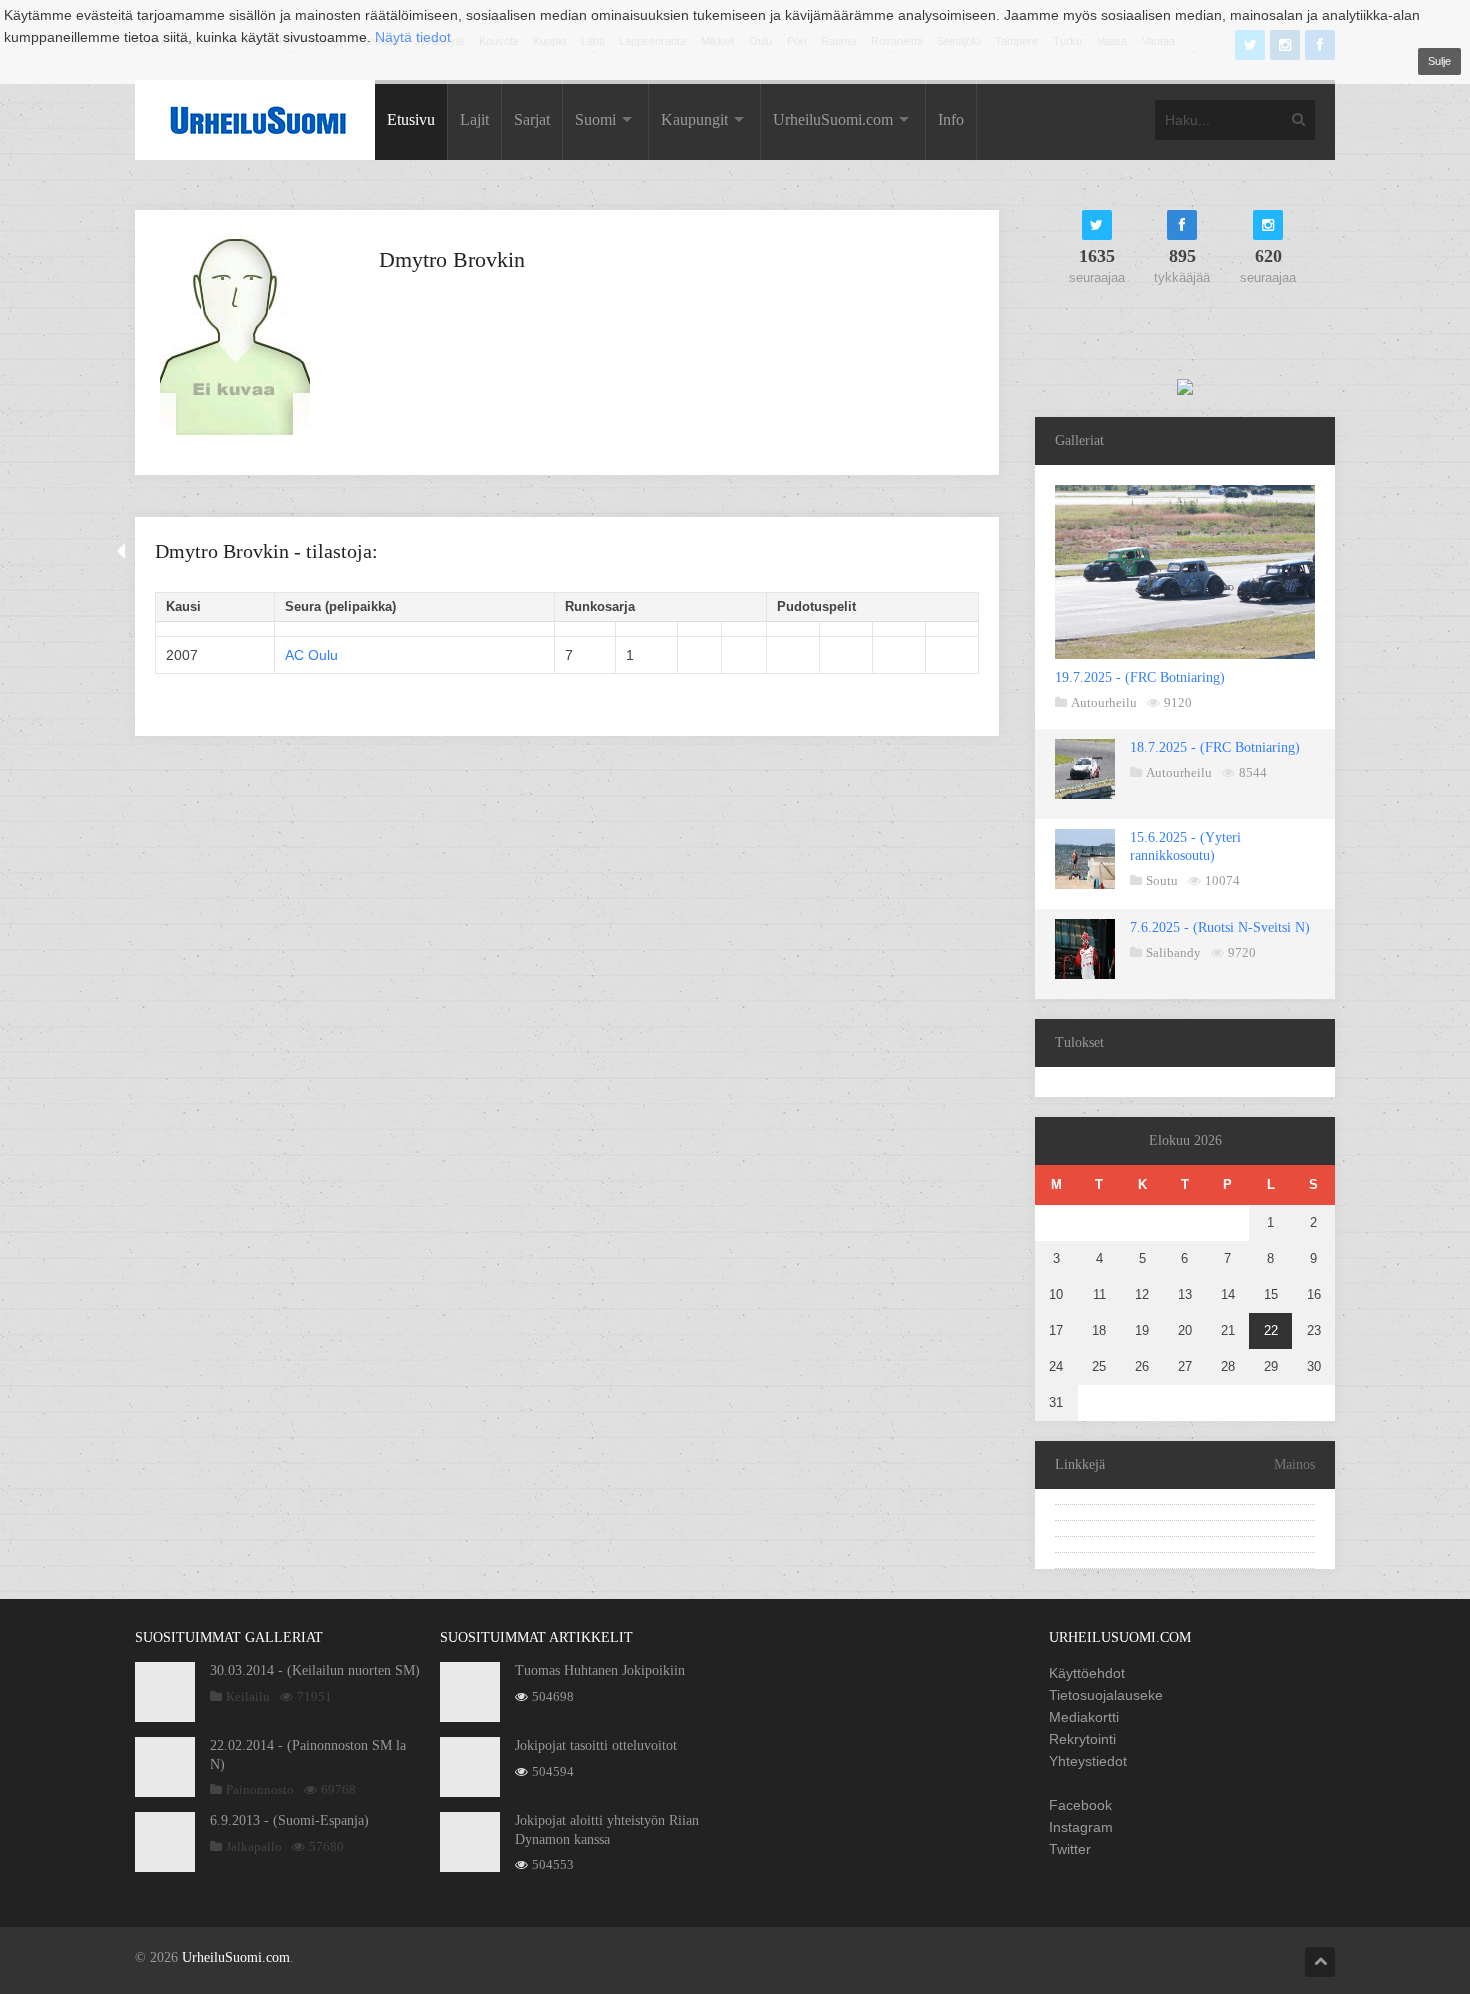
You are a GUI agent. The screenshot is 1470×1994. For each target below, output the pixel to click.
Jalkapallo (254, 1846)
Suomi (595, 119)
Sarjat (532, 119)
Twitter (1070, 1849)
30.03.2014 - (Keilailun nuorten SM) (315, 1670)
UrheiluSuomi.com (833, 119)
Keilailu (248, 1696)
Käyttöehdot (1087, 1673)
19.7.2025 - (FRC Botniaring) (1140, 677)
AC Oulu (311, 655)
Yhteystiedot (1088, 1761)
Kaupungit (694, 119)
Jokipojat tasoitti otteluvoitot (596, 1745)
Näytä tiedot (413, 37)
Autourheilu (1104, 702)
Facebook (1080, 1805)
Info (951, 119)
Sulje (1439, 61)
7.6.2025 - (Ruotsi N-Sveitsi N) (1220, 927)
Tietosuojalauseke (1106, 1695)
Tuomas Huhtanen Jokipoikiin (600, 1670)
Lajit (474, 119)
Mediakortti (1084, 1717)
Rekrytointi (1082, 1739)
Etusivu (411, 119)
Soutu (1162, 880)
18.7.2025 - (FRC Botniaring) (1215, 747)
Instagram (1081, 1827)
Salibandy (1173, 952)
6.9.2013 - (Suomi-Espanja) (289, 1820)
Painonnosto (260, 1789)
